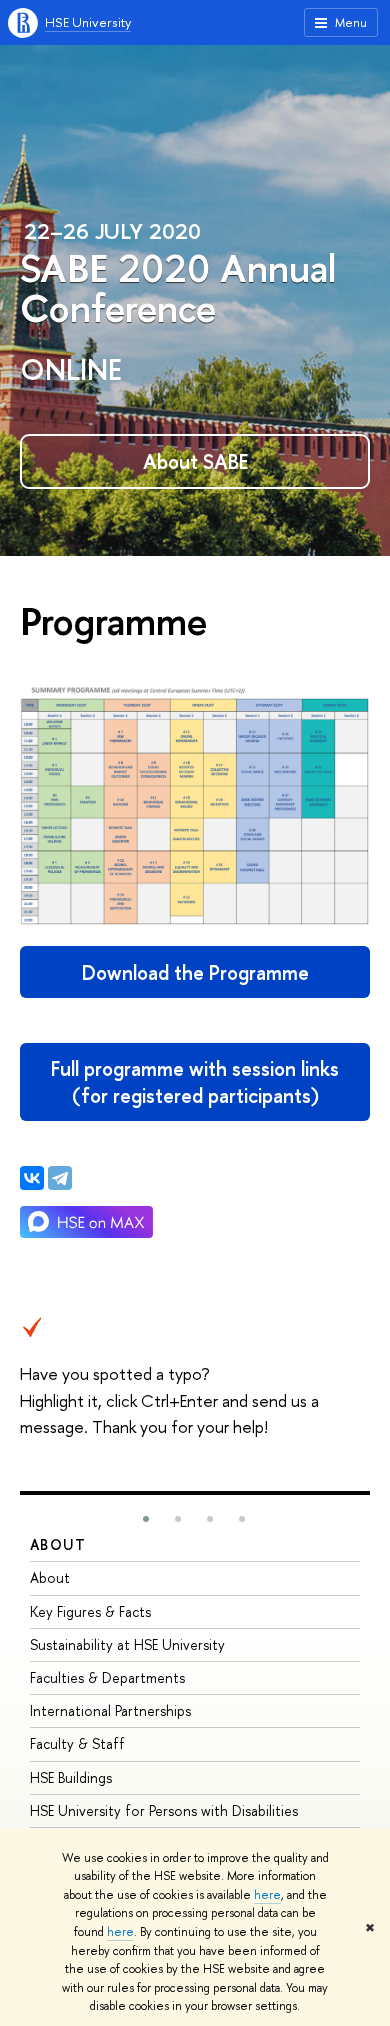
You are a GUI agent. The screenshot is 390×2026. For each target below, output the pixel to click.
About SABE (195, 461)
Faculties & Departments (107, 1677)
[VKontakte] (32, 1178)
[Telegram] (60, 1178)
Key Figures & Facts (90, 1611)
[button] (146, 1519)
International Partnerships (110, 1710)
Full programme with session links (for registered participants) (195, 1082)
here (267, 1895)
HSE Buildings (71, 1777)
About (58, 1544)
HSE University (88, 22)
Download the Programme (195, 972)
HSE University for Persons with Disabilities (164, 1810)
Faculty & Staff (77, 1743)
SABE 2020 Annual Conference (178, 287)
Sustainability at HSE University (127, 1644)
